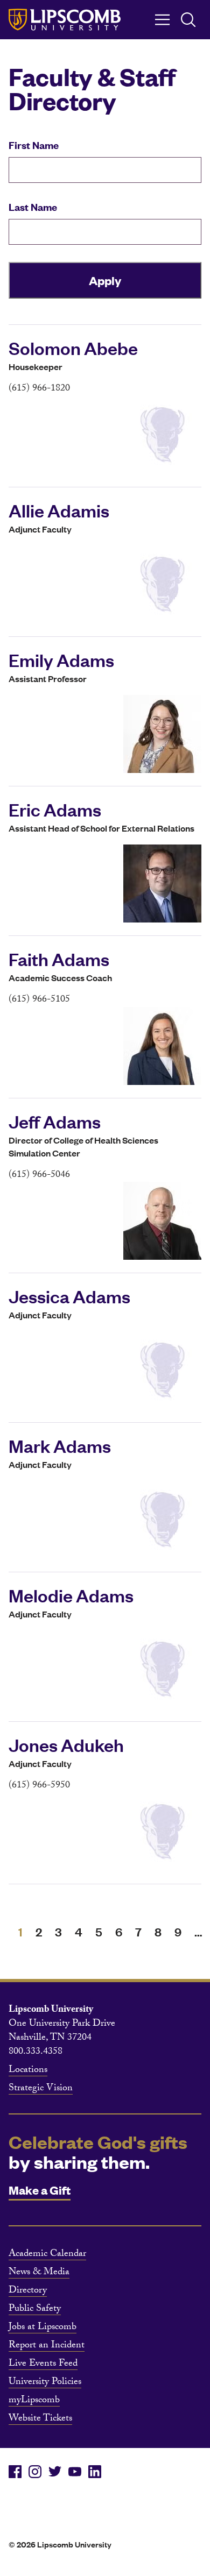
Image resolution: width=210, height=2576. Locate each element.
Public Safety (35, 2310)
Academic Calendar (47, 2255)
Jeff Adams (55, 1121)
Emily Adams (61, 659)
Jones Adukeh (66, 1744)
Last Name (33, 207)
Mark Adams (60, 1445)
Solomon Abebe (73, 347)
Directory (28, 2291)
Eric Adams (55, 809)
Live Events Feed (43, 2365)
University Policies (45, 2383)
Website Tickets (40, 2419)
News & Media (39, 2273)
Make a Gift (40, 2190)
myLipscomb (34, 2401)
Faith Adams (59, 959)
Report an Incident (47, 2346)
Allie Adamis (59, 510)
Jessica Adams (69, 1296)
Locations (28, 2071)
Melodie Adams (71, 1595)
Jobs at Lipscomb (43, 2328)
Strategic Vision (41, 2089)
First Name (34, 145)
